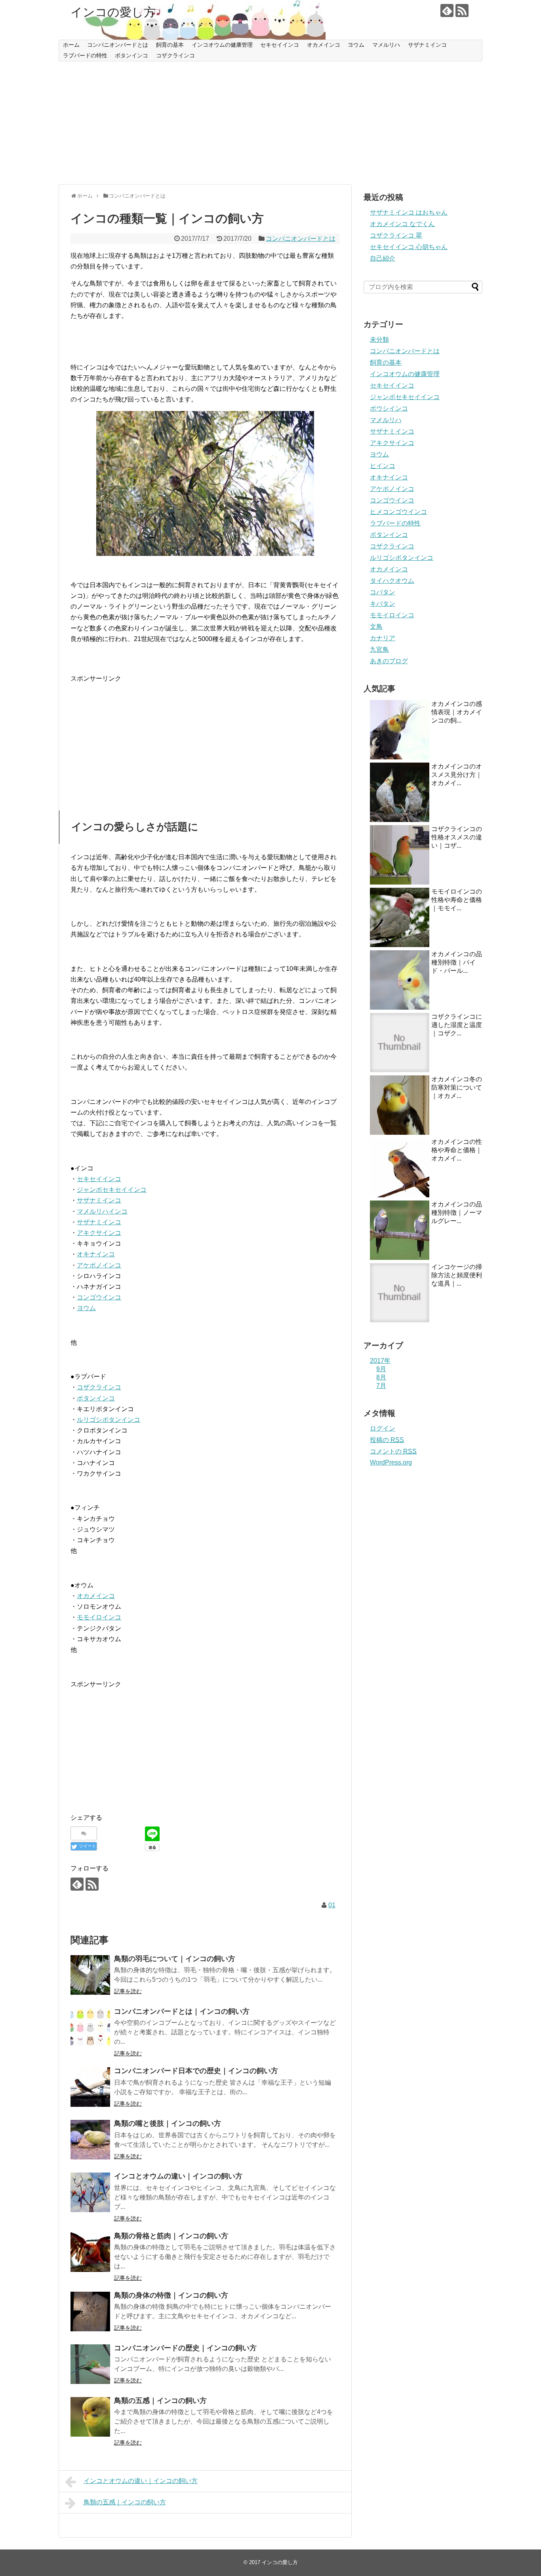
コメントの (393, 1451)
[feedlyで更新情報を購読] (447, 10)
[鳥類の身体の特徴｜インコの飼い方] (90, 2312)
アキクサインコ (99, 1233)
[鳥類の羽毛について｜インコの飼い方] (90, 1975)
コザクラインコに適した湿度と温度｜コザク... (457, 1025)
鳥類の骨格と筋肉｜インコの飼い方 (171, 2236)
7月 (381, 1386)
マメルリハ (386, 45)
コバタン (383, 592)
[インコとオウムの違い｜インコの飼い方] (90, 2192)
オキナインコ (96, 1254)
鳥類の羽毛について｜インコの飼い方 (175, 1959)
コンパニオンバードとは (118, 45)
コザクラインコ (175, 55)
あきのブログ (389, 661)
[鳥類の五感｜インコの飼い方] (90, 2417)
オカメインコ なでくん (402, 224)
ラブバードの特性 (85, 55)
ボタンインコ (131, 55)
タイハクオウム (392, 581)
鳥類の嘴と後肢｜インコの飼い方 (168, 2123)
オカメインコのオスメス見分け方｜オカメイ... (457, 775)
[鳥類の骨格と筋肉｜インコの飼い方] (90, 2252)
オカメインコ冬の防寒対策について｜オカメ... (457, 1087)
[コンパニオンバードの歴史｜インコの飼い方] (90, 2364)
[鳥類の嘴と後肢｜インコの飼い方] (90, 2140)
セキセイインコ (280, 45)
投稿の (387, 1440)
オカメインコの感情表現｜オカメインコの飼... (457, 712)
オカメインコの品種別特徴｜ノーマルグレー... (457, 1213)
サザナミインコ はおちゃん (409, 212)
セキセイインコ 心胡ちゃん (409, 247)
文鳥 (376, 627)
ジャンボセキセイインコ (112, 1190)
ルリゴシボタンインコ (109, 1420)
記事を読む (128, 1991)
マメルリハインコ (102, 1211)
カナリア (383, 638)
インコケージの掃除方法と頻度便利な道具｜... (457, 1275)
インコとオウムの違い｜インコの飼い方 (178, 2176)
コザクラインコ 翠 (396, 235)
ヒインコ (383, 466)
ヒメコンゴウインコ (398, 512)
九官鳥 (379, 650)
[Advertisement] (270, 123)
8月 (381, 1377)
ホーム (71, 45)
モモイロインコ (99, 1617)
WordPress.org (391, 1462)
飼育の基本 (170, 45)
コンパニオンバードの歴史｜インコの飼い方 (185, 2348)
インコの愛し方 (113, 12)
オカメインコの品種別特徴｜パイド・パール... (457, 962)
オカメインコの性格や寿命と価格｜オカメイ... (457, 1150)
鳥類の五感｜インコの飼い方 (160, 2401)
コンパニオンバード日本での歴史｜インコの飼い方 (196, 2071)
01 (332, 1905)
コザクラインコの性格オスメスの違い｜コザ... (457, 837)
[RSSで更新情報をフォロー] (462, 10)
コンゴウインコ (99, 1297)
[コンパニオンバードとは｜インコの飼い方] (90, 2028)
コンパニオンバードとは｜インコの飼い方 (182, 2011)
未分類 (379, 340)
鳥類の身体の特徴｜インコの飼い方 (171, 2295)
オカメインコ (324, 45)
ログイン (383, 1428)
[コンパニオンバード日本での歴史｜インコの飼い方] (90, 2087)
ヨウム (356, 45)
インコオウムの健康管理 (222, 45)
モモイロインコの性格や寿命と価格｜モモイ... (457, 900)
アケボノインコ (99, 1265)
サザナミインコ (427, 45)
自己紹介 (383, 258)
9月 (381, 1369)
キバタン (383, 604)
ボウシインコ (389, 408)
